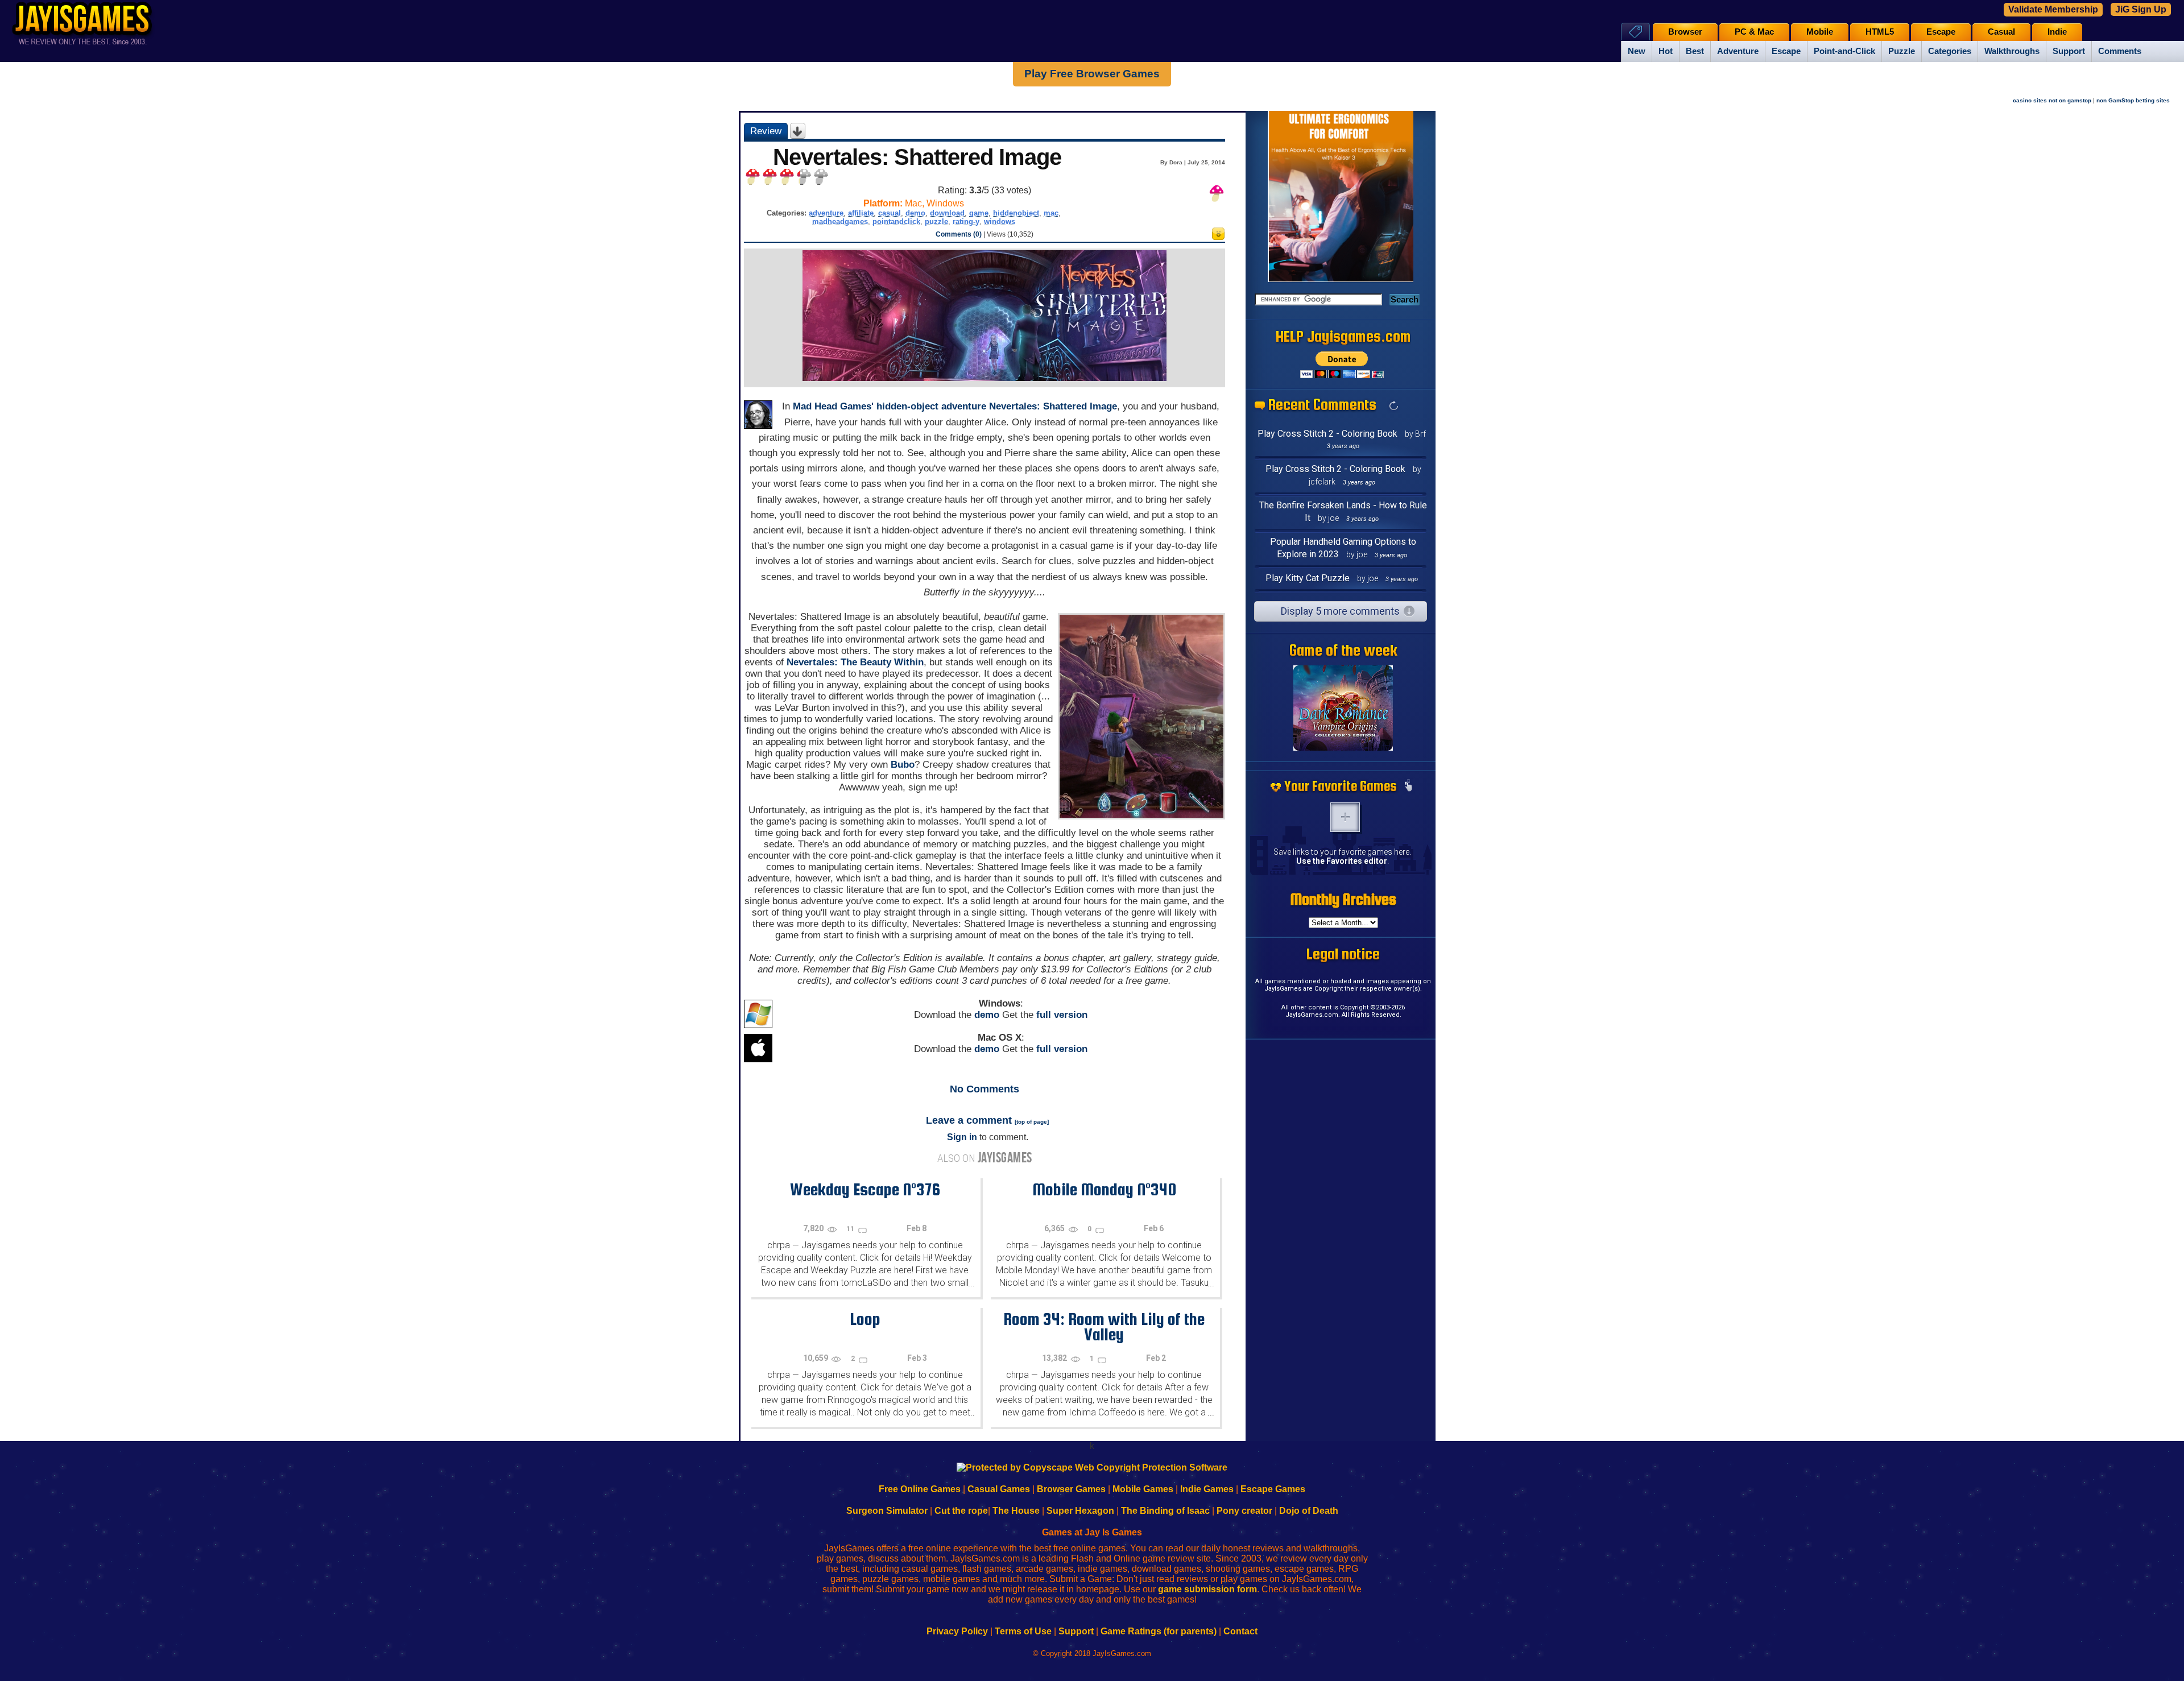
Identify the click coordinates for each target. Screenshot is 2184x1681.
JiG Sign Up (2141, 9)
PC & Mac (1754, 32)
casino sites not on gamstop (2052, 100)
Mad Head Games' (833, 406)
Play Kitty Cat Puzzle (1308, 578)
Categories (1950, 51)
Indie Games (1207, 1489)
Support (2069, 51)
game (979, 213)
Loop (865, 1319)
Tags (1635, 32)
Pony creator (1244, 1511)
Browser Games (1071, 1489)
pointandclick (896, 221)
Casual (2001, 32)
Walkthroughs (2012, 51)
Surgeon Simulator (887, 1511)
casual (890, 213)
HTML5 (1880, 32)
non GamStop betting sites (2133, 100)
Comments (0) (959, 234)
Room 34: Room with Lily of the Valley (1104, 1326)
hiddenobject (1016, 213)
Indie (2057, 32)
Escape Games (1273, 1489)
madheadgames (840, 221)
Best (1695, 51)
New (1637, 51)
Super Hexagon (1080, 1511)
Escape (1786, 51)
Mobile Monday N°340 (1104, 1189)
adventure (826, 213)
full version (1062, 1015)
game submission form (1207, 1589)
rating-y (966, 221)
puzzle (936, 221)
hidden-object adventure (931, 406)
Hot (1666, 51)
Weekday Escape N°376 (865, 1189)
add (1345, 817)
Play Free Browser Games (1092, 74)
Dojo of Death (1309, 1511)
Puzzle (1902, 51)
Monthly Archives (1343, 899)
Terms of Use (1023, 1631)
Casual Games (999, 1489)
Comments (2120, 51)
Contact (1240, 1631)
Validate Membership (2053, 9)
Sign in (962, 1137)
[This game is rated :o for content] (1218, 237)
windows (1000, 221)
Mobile (1820, 32)
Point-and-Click (1844, 51)
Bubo (903, 765)
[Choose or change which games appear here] (1408, 786)
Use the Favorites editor (1342, 861)
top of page (1032, 1122)
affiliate (861, 213)
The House (1016, 1511)
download (947, 213)
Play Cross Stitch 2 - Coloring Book (1327, 434)
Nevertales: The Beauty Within (855, 662)
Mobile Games (1143, 1489)
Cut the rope (961, 1511)
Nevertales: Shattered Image (1053, 406)
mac (1051, 213)
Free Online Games (920, 1489)
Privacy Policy (957, 1631)
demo (915, 213)
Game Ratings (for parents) (1159, 1631)
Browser (1685, 32)
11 (851, 1229)
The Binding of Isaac (1165, 1511)
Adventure (1738, 51)
